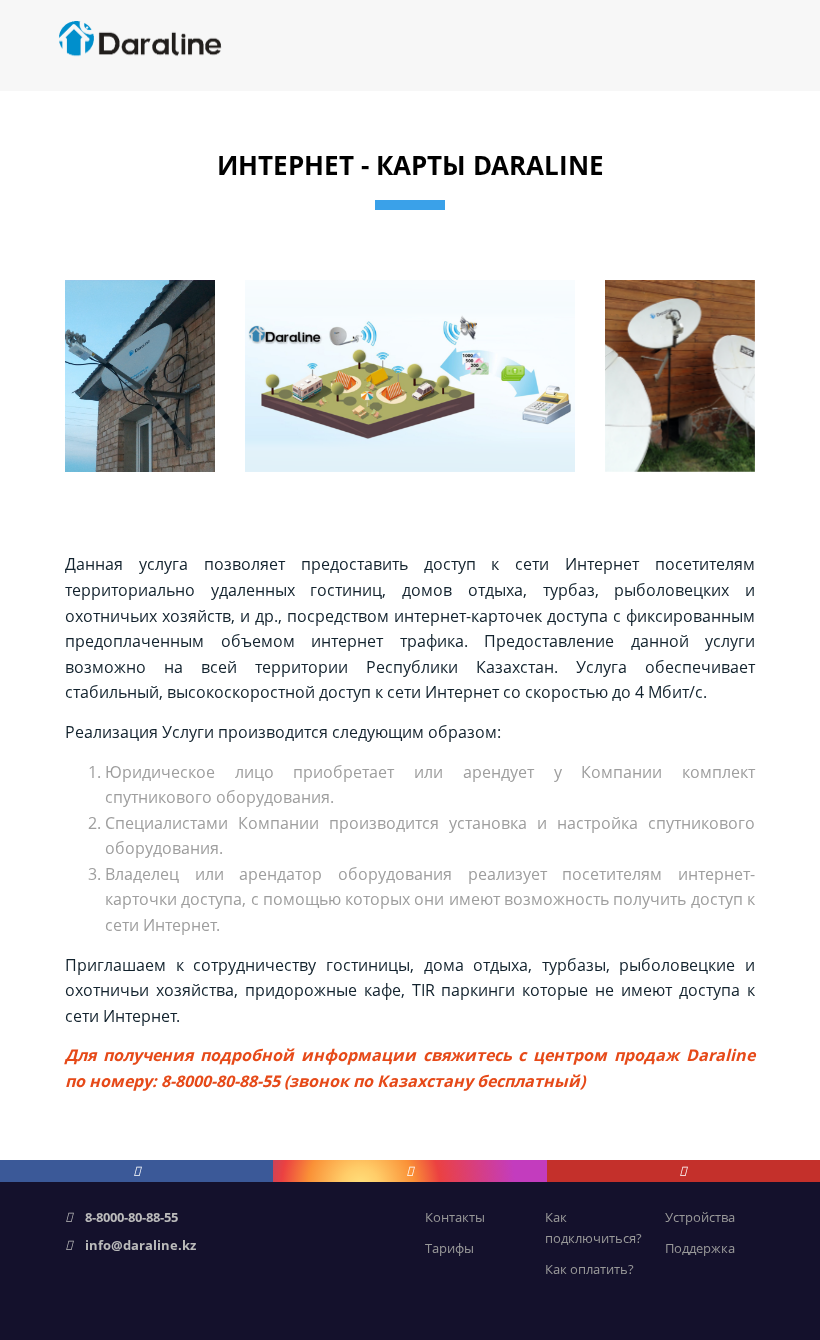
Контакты (455, 1217)
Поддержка (700, 1248)
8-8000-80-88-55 (131, 1217)
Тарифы (449, 1248)
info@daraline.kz (140, 1245)
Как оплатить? (589, 1269)
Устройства (700, 1217)
